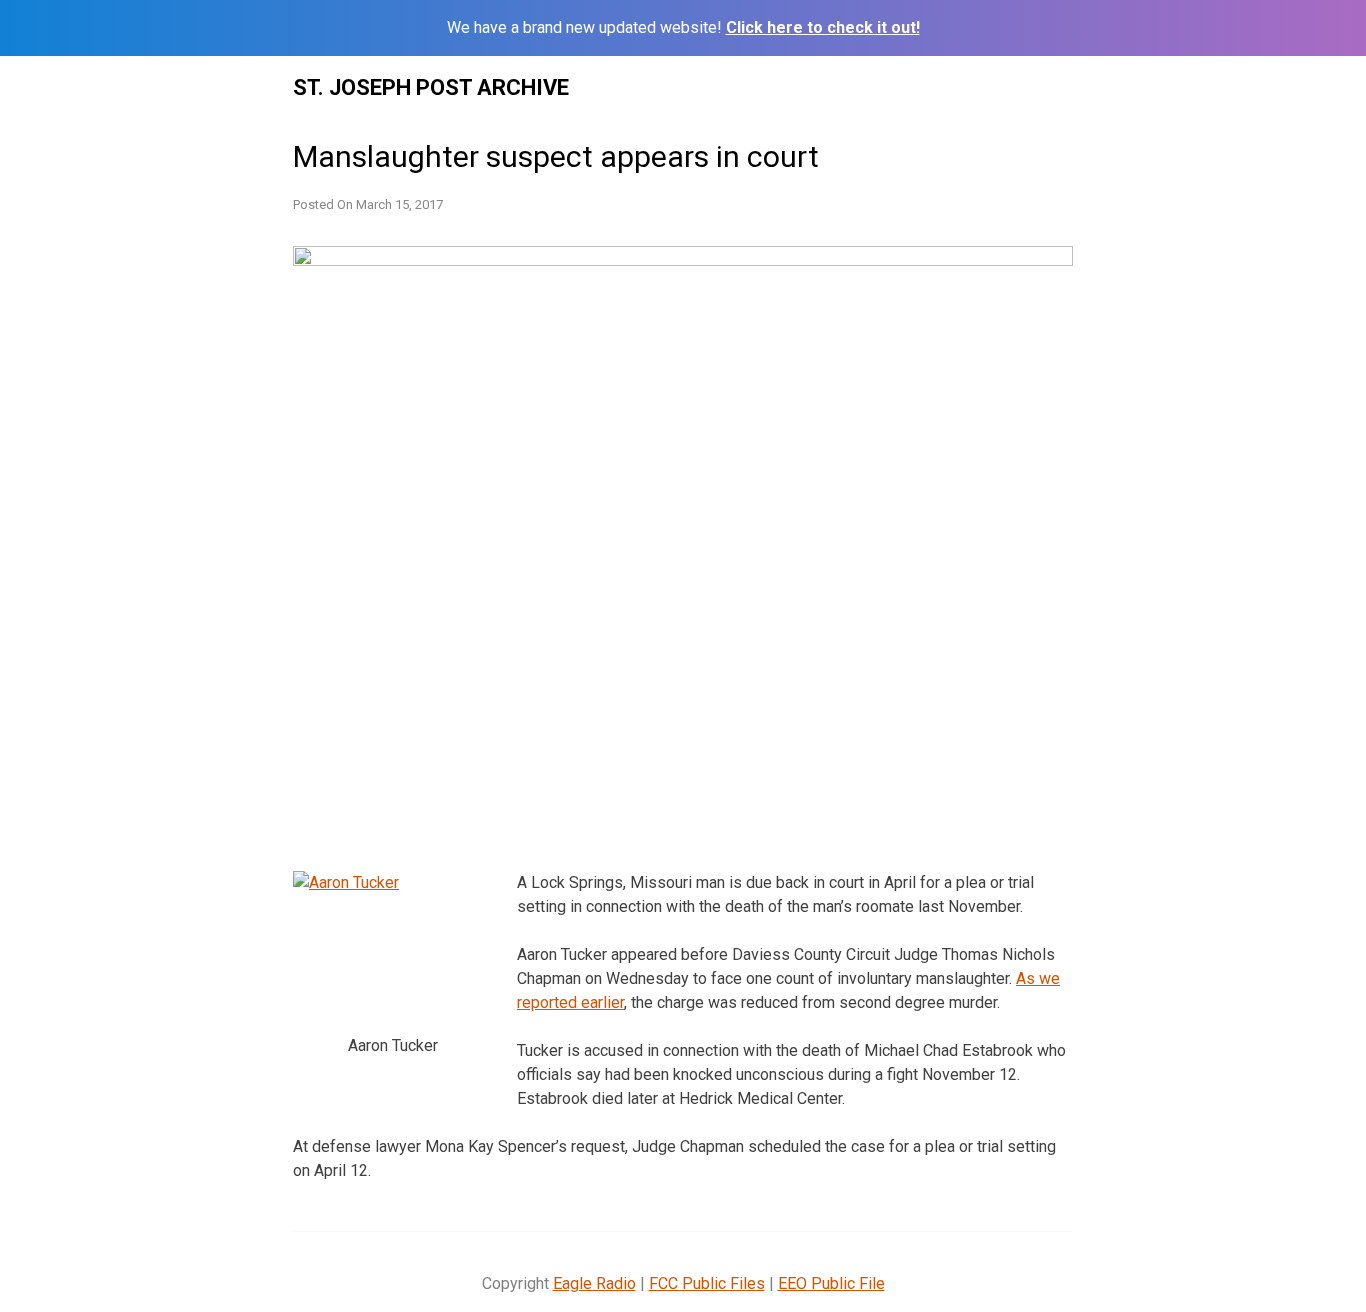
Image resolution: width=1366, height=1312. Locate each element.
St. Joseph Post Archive (431, 87)
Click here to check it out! (823, 27)
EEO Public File (831, 1283)
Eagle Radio (594, 1283)
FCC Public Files (707, 1283)
